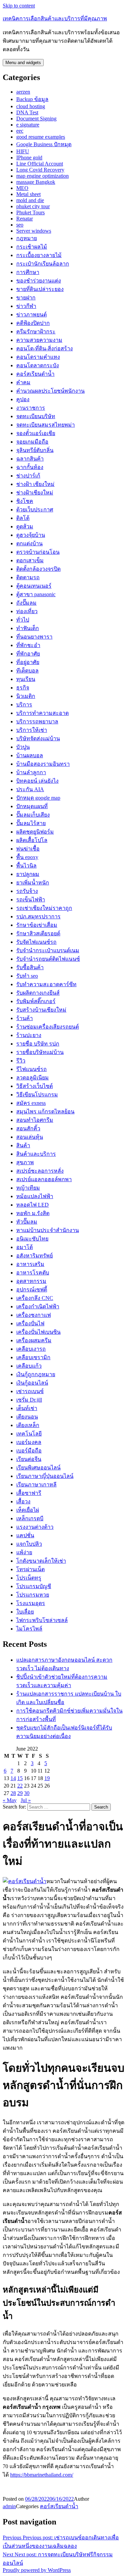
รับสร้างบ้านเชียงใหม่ (41, 1010)
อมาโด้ (25, 1247)
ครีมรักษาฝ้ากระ (36, 331)
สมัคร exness (31, 1103)
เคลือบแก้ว (29, 1366)
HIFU (23, 151)
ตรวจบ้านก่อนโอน (38, 552)
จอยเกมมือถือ (32, 442)
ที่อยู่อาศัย (28, 662)
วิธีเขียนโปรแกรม (37, 1095)
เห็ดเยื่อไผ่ (28, 1510)
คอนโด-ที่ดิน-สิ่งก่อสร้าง (45, 348)
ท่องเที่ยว (27, 611)
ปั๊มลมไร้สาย (31, 823)
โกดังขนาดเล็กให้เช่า (41, 1561)
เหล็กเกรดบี (30, 1518)
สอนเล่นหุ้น (30, 1137)
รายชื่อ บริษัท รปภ (38, 1044)
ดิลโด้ (23, 518)
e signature (28, 125)
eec (20, 131)
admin (9, 2506)
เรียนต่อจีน (29, 1459)
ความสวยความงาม (39, 340)
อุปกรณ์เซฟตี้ (32, 1290)
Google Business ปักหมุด (44, 144)
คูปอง (23, 399)
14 (13, 1778)
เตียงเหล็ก (28, 1425)
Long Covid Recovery (40, 170)
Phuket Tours (30, 212)
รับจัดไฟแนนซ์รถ (36, 942)
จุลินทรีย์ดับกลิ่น (35, 450)
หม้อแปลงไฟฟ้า (35, 1196)
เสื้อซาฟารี (29, 1493)
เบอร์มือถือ (29, 1451)
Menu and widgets (23, 63)
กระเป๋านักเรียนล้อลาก (43, 264)
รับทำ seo (27, 976)
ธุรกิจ (23, 688)
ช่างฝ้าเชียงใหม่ (35, 493)
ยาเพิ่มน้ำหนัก (33, 883)
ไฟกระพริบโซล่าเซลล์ (42, 1620)
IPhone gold (29, 158)
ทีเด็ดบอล (27, 671)
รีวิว (21, 1061)
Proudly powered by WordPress (37, 2570)
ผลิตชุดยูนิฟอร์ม (35, 832)
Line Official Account (40, 164)
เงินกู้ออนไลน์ (32, 1383)
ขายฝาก (26, 298)
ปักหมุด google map (38, 798)
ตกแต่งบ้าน (29, 543)
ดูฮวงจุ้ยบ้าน (31, 535)
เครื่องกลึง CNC (35, 1298)
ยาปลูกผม (28, 874)
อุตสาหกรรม (31, 1281)
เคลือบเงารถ (31, 1349)
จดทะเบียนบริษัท (36, 416)
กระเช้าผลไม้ (32, 247)
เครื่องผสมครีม (34, 1340)
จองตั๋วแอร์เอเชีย (36, 433)
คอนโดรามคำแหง (38, 357)
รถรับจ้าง (27, 891)
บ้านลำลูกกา (31, 772)
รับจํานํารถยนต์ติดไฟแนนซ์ (48, 959)
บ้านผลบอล (30, 755)
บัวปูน (23, 747)
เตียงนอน (27, 1417)
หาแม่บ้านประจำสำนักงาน (48, 1230)
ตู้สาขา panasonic (36, 594)
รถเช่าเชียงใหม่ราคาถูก (44, 908)
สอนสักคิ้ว (28, 1128)
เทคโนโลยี (29, 1434)
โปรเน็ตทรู (29, 1578)
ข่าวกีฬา (26, 306)
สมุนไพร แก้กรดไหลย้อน (45, 1111)
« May (10, 1800)
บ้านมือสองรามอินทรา (43, 764)
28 (13, 1793)
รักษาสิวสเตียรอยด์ (38, 933)
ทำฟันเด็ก (28, 628)
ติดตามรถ (28, 577)
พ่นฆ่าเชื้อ (28, 849)
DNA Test (27, 112)
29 (20, 1793)
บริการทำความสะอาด (43, 713)
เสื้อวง (23, 1501)
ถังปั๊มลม (26, 603)
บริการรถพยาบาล (37, 721)
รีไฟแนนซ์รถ (31, 1069)
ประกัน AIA (30, 789)
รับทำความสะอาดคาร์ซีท (46, 984)
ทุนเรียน (26, 679)
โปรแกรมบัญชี (34, 1586)
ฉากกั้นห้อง (30, 467)
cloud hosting (31, 106)
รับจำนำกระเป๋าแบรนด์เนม (48, 950)
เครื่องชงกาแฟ (34, 1315)
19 (47, 1778)
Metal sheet (28, 194)
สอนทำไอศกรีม (35, 1120)
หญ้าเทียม (28, 1188)
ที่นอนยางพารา (34, 637)
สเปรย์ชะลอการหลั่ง (40, 1171)
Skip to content (19, 6)
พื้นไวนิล (26, 866)
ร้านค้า (25, 1018)
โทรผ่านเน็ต (30, 1569)
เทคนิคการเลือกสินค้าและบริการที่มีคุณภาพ (55, 18)
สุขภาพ (25, 1162)
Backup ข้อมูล (32, 99)
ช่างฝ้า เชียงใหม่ (35, 484)
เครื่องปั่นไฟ (30, 1323)
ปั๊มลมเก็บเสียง (33, 815)
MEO (22, 188)
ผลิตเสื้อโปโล (32, 840)
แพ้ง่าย (24, 1552)
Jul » (26, 1800)
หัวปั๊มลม (27, 1222)
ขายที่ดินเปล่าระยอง (40, 289)
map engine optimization (43, 176)
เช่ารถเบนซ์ (30, 1391)
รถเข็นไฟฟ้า (31, 900)
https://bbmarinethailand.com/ (42, 2475)
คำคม (23, 382)
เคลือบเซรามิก (33, 1357)
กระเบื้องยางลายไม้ (39, 255)
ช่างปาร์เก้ (28, 476)
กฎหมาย (27, 238)
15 (20, 1778)
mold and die (30, 200)
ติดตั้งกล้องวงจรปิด (38, 569)
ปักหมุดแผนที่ (32, 806)
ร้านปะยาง (29, 1035)
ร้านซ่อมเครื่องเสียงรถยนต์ (48, 1027)
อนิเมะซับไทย (32, 1239)
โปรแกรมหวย (33, 1595)
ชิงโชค (25, 501)
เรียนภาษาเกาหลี (36, 1485)
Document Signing (36, 119)
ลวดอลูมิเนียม (33, 1078)
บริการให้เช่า (32, 730)
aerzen (23, 92)
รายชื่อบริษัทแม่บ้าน (40, 1052)
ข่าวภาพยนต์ (31, 315)
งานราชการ (31, 408)
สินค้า (23, 1145)
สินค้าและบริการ (36, 1154)
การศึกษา (28, 272)
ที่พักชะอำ (28, 645)
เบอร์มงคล (29, 1442)
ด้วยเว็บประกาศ (35, 510)
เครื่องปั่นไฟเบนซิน (38, 1332)
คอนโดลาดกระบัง (38, 365)
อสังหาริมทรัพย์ (35, 1256)
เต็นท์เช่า (27, 1408)
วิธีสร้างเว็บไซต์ (35, 1086)
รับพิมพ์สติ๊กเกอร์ (36, 1001)
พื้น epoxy (27, 857)
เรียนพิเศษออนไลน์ (38, 1468)
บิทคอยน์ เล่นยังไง (37, 781)
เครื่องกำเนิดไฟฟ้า (38, 1306)
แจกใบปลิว (29, 1544)
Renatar (25, 219)
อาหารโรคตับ (33, 1273)
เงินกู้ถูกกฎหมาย (36, 1374)
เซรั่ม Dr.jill (29, 1400)
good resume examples (41, 137)
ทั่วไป (23, 620)
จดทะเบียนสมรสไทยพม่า (46, 425)
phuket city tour (33, 206)
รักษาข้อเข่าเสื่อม (37, 925)
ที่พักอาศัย (28, 654)
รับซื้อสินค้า (30, 967)
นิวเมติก (26, 696)
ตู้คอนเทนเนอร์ (34, 586)
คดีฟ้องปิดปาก (33, 323)
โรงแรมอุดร (31, 1603)
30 (27, 1793)
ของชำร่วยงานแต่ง (39, 281)
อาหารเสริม (30, 1264)
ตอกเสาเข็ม (30, 560)
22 (20, 1786)
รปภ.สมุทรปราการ (38, 916)
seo (20, 225)
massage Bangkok (36, 182)
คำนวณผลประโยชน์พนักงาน (50, 391)
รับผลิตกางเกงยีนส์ (38, 993)
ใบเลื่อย (25, 1612)
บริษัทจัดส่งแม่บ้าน (38, 738)
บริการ (24, 705)
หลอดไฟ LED (33, 1205)
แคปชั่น (25, 1535)
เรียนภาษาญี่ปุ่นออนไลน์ (45, 1476)
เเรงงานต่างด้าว (35, 1527)
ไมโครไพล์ (29, 1629)
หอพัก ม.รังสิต (33, 1213)
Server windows (34, 231)
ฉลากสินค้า (30, 459)
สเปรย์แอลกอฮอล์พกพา (44, 1179)
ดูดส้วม (25, 526)
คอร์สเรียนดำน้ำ (35, 374)
